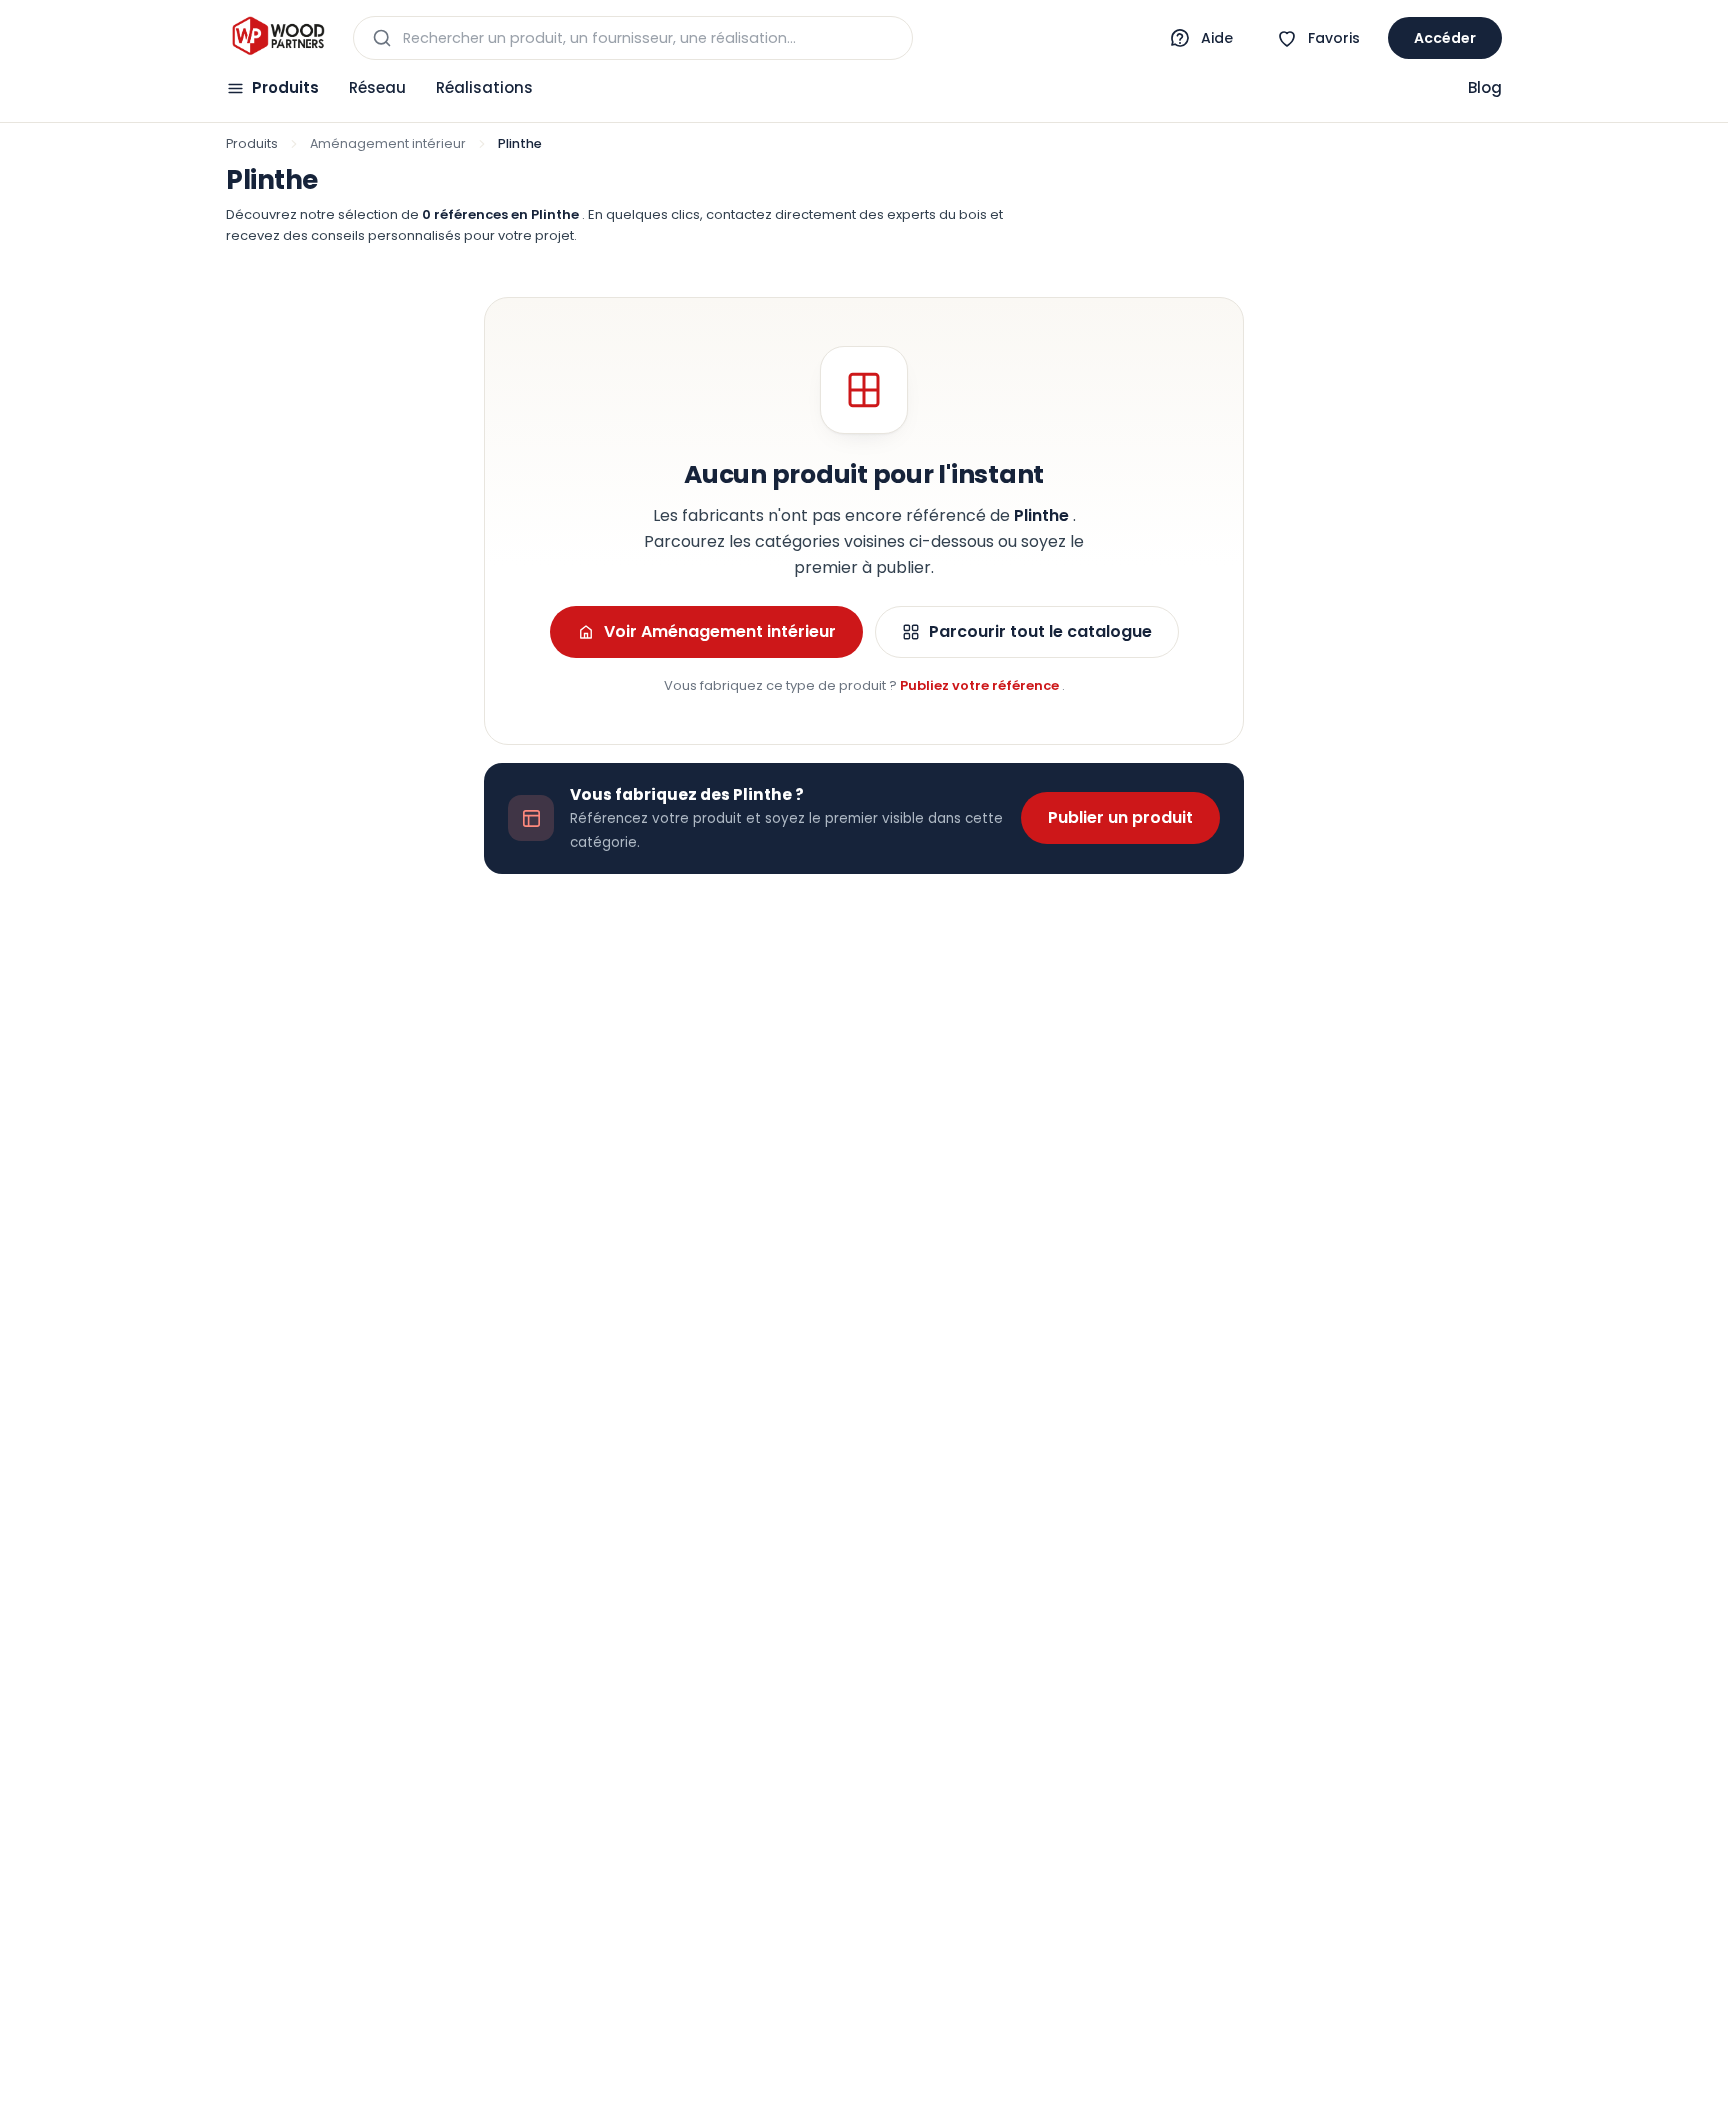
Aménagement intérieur (388, 143)
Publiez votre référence (981, 685)
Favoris (1334, 38)
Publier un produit (1120, 817)
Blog (1485, 87)
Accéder (1445, 38)
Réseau (377, 87)
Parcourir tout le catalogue (1040, 631)
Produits (285, 87)
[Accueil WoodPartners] (277, 38)
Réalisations (484, 87)
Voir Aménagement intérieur (720, 631)
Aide (1217, 38)
